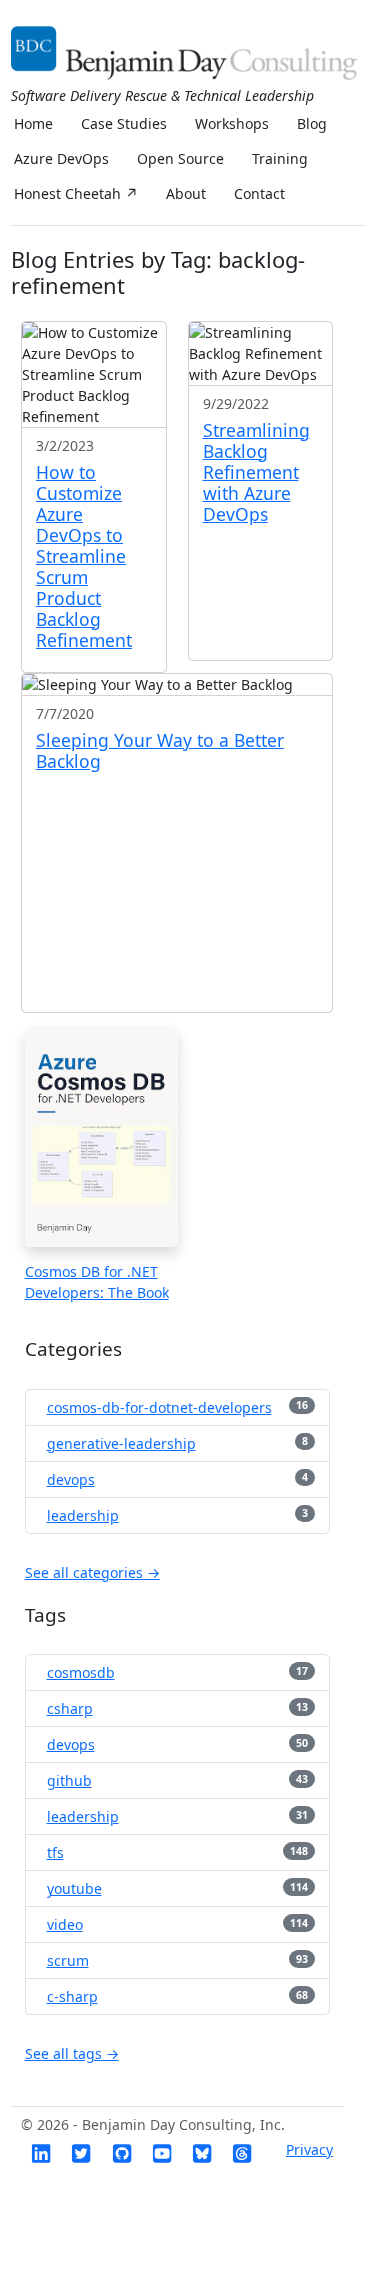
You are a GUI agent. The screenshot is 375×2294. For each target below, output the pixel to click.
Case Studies (124, 123)
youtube (74, 1888)
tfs (55, 1852)
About (186, 193)
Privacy (309, 2149)
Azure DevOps (61, 158)
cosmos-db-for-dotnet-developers (159, 1407)
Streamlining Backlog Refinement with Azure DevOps (256, 472)
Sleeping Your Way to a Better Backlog (160, 750)
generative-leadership (121, 1443)
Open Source (180, 158)
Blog (312, 123)
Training (280, 158)
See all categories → (92, 1572)
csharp (70, 1708)
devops (71, 1479)
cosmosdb (81, 1672)
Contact (259, 193)
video (65, 1924)
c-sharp (72, 1996)
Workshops (232, 123)
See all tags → (72, 2053)
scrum (68, 1960)
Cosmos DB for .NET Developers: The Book (97, 1282)
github (69, 1780)
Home (33, 123)
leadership (83, 1515)
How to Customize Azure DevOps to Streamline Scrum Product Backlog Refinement (84, 556)
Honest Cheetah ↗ (76, 193)
